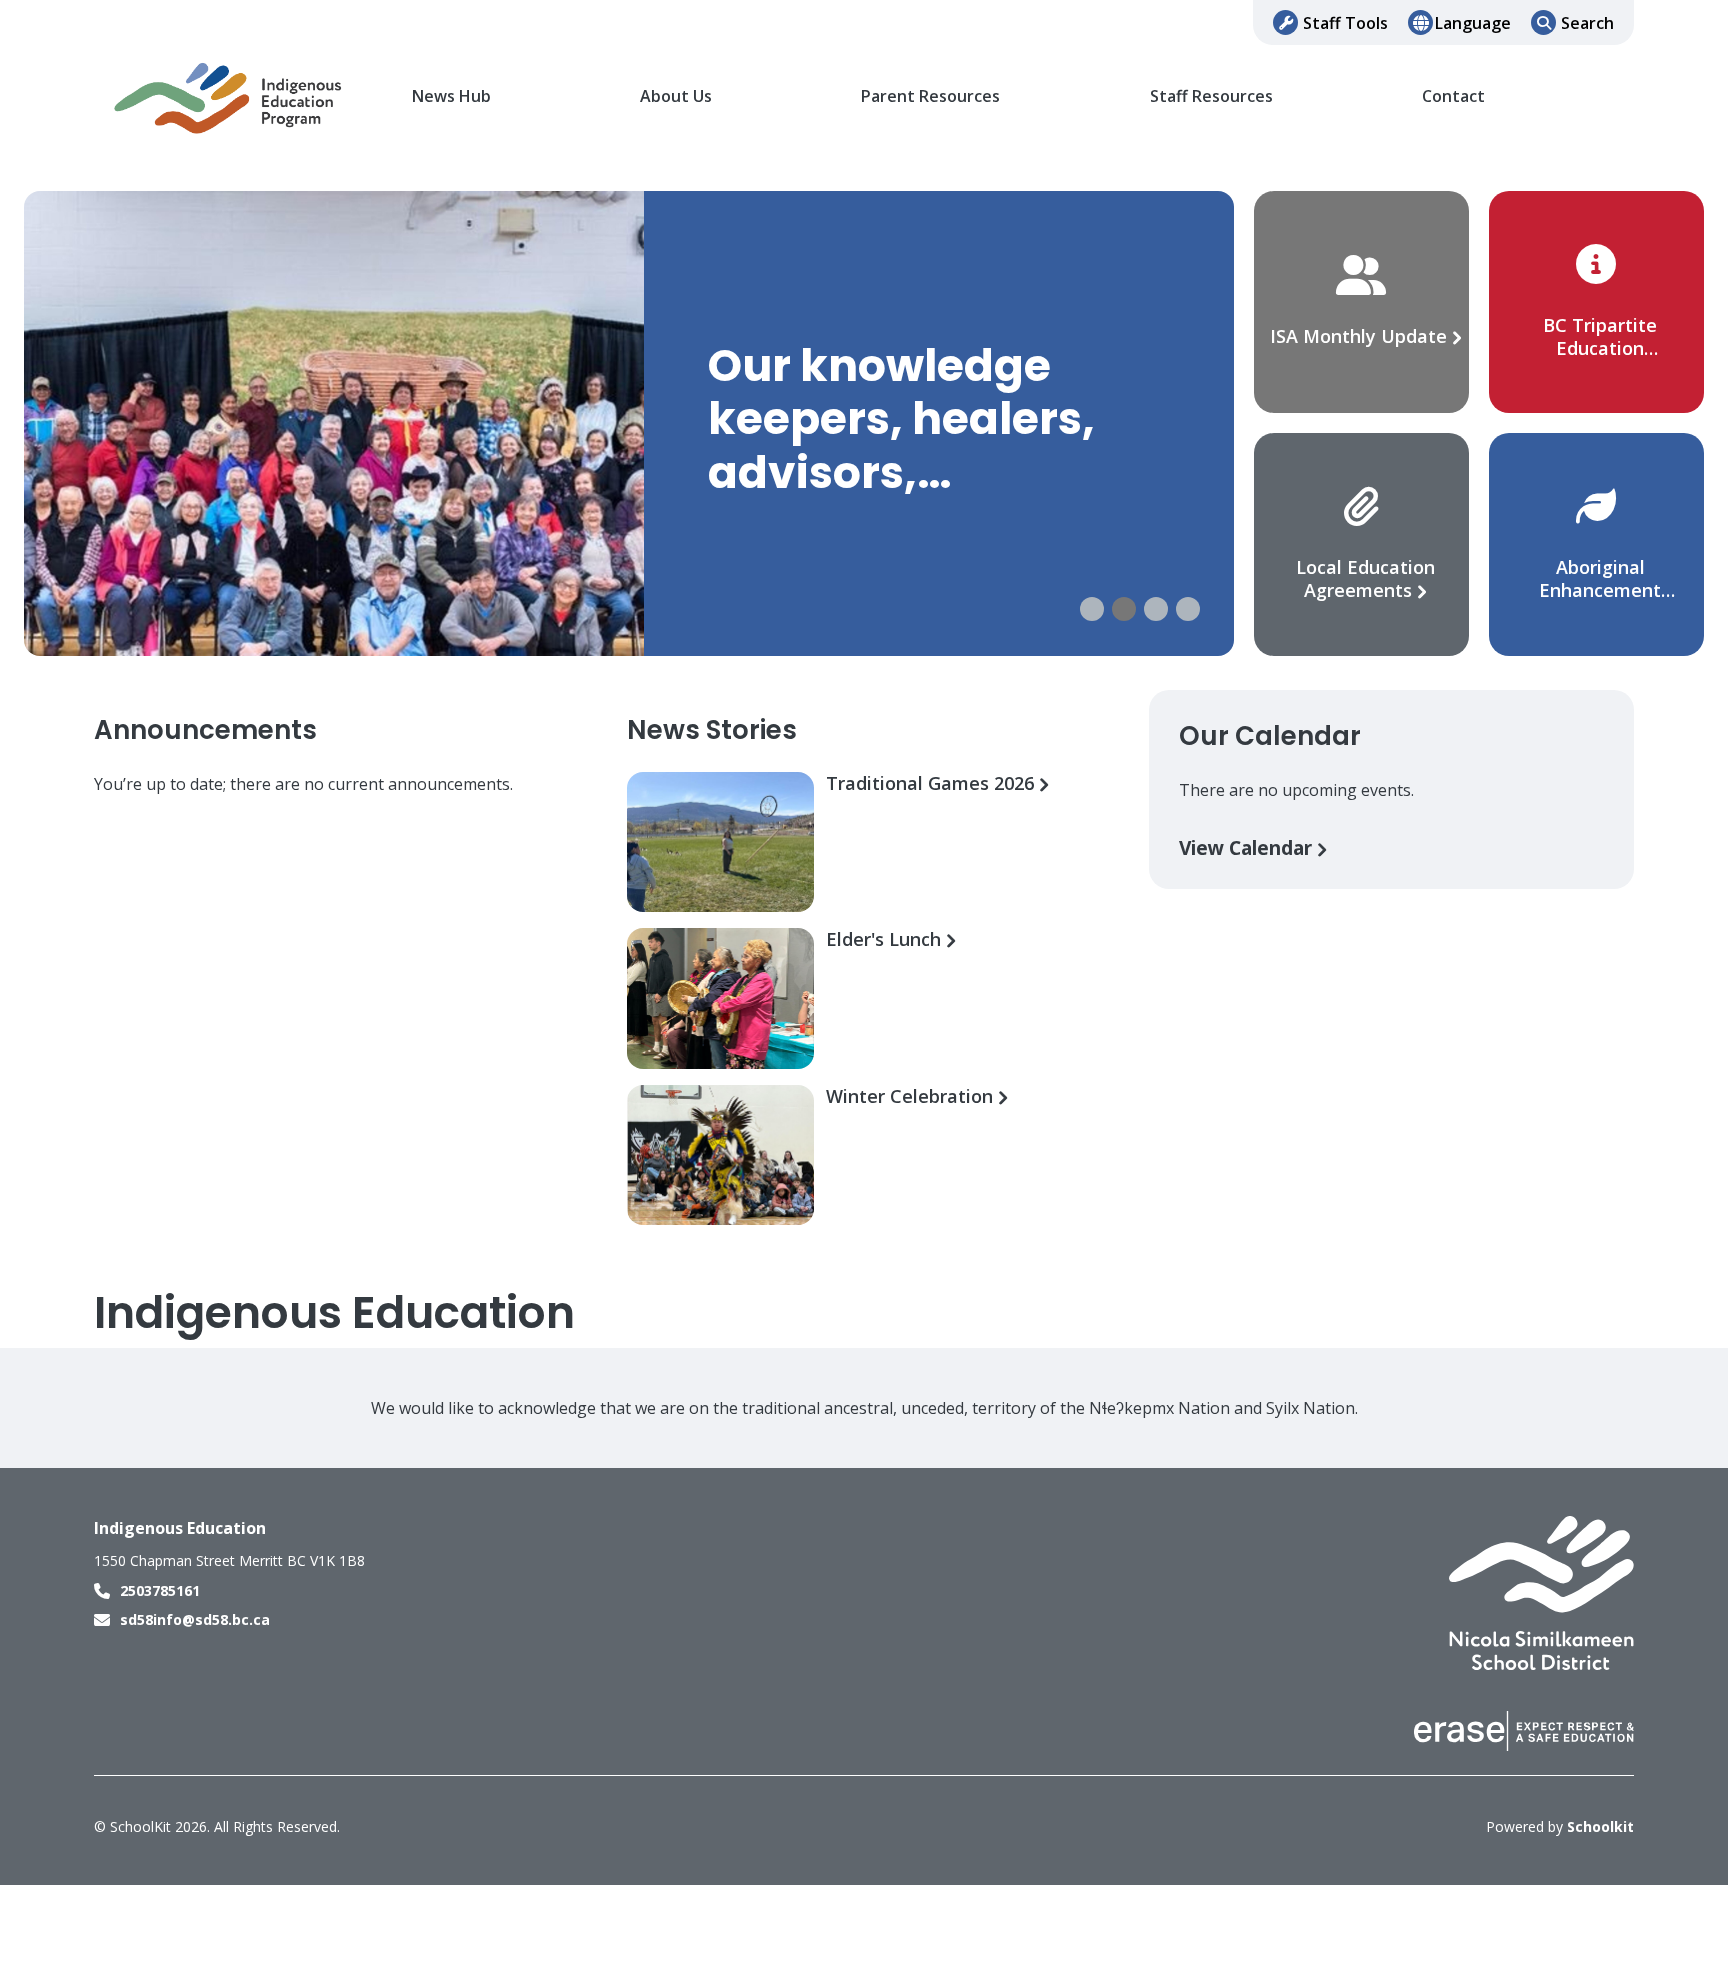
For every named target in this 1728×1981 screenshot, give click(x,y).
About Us (676, 96)
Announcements (205, 730)
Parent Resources (930, 96)
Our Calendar (1270, 736)
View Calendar (1248, 847)
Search (1587, 23)
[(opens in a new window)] (1541, 1592)
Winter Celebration (912, 1096)
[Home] (229, 97)
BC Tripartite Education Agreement (1600, 348)
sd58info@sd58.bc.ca (195, 1619)
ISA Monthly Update (1361, 336)
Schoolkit (1600, 1826)
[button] (1092, 609)
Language (1473, 23)
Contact (1453, 96)
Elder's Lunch (886, 939)
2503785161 (160, 1590)
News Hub (451, 96)
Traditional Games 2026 (932, 783)
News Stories (712, 730)
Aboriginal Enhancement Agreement (1600, 590)
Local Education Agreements (1365, 578)
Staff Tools (1345, 23)
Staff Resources (1211, 96)
